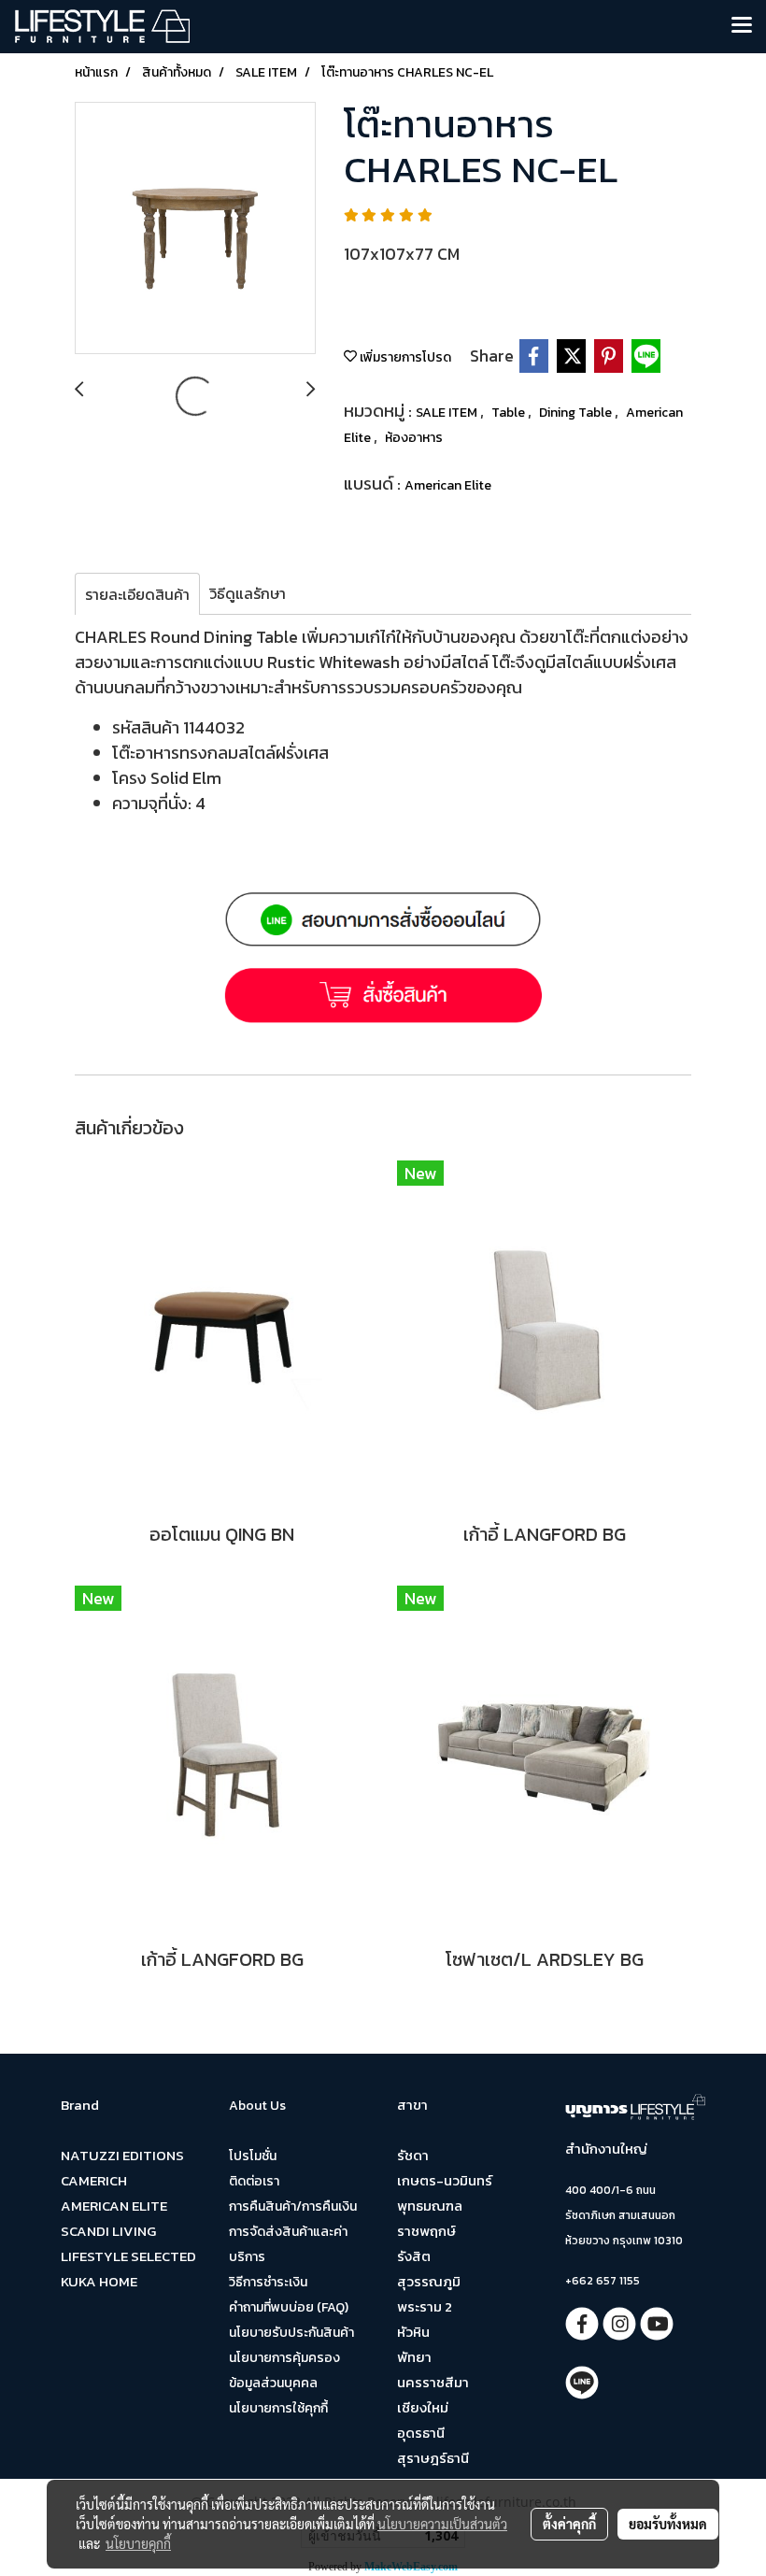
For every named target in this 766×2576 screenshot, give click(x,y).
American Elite (448, 485)
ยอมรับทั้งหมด (668, 2524)
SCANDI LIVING (108, 2231)
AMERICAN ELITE (114, 2206)
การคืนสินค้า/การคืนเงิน (293, 2206)
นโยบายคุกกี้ (138, 2543)
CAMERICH (94, 2180)
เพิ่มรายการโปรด (404, 357)
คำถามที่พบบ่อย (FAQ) (289, 2307)
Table (510, 413)
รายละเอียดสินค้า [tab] (137, 594)
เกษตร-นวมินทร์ (445, 2180)
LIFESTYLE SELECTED (128, 2256)
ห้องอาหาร (414, 438)
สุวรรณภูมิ (429, 2281)
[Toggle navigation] (742, 26)
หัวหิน (413, 2332)
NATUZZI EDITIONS (122, 2155)
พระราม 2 (425, 2306)
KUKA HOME (99, 2281)
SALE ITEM (448, 413)
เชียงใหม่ (423, 2407)
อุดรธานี (421, 2433)
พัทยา (414, 2357)
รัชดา (413, 2155)
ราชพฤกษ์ (426, 2231)
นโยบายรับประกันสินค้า (291, 2333)
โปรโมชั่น (253, 2156)
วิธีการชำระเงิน (268, 2282)
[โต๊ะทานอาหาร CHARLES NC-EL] (195, 229)
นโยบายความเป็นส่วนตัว (442, 2524)
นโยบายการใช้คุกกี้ (278, 2408)
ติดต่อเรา (254, 2181)
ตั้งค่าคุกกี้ (569, 2524)
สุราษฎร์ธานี (433, 2458)
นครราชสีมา (433, 2382)
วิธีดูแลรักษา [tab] (248, 593)
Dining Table (577, 413)
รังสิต (414, 2256)
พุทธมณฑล (430, 2206)
